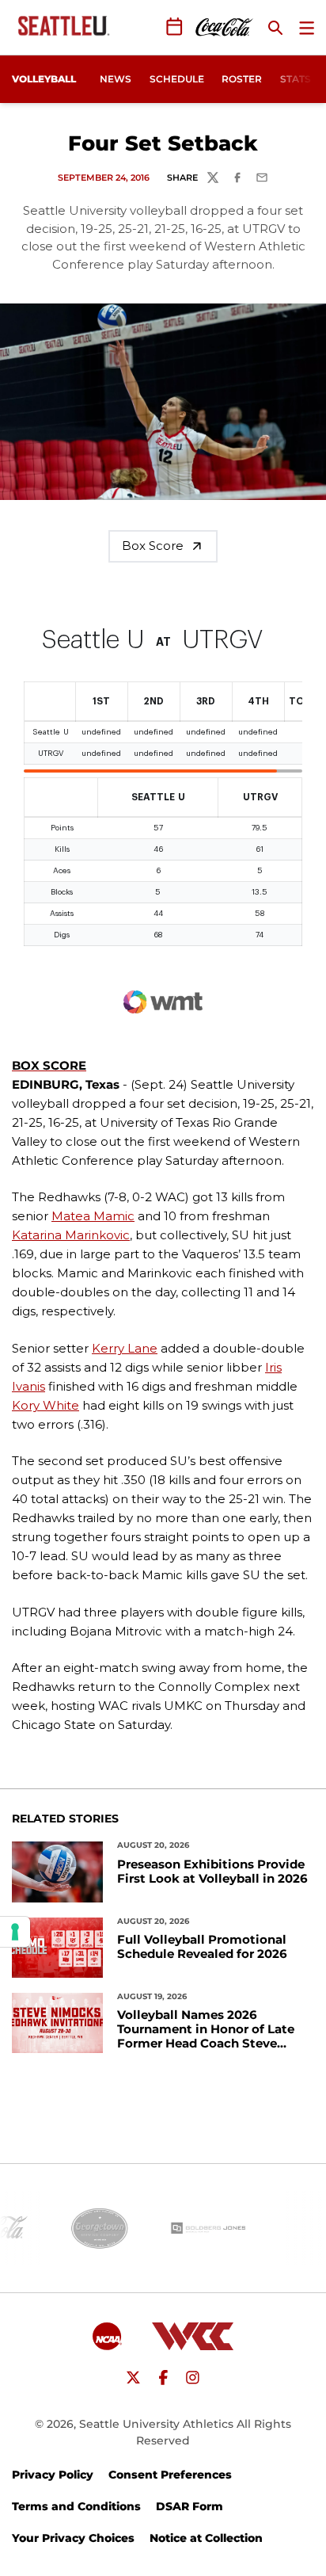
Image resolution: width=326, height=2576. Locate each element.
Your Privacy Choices (73, 2538)
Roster (242, 79)
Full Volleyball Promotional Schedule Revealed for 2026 (202, 1947)
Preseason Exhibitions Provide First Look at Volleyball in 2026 (212, 1872)
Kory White (45, 1405)
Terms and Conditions (76, 2506)
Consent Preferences (170, 2475)
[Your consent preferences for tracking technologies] (15, 1932)
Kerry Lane (125, 1348)
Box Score (153, 546)
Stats (296, 79)
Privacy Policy (53, 2475)
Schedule (177, 79)
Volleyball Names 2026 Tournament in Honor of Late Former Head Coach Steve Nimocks (206, 2029)
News (116, 79)
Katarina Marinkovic (71, 1235)
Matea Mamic (93, 1216)
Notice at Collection (206, 2538)
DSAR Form (190, 2506)
